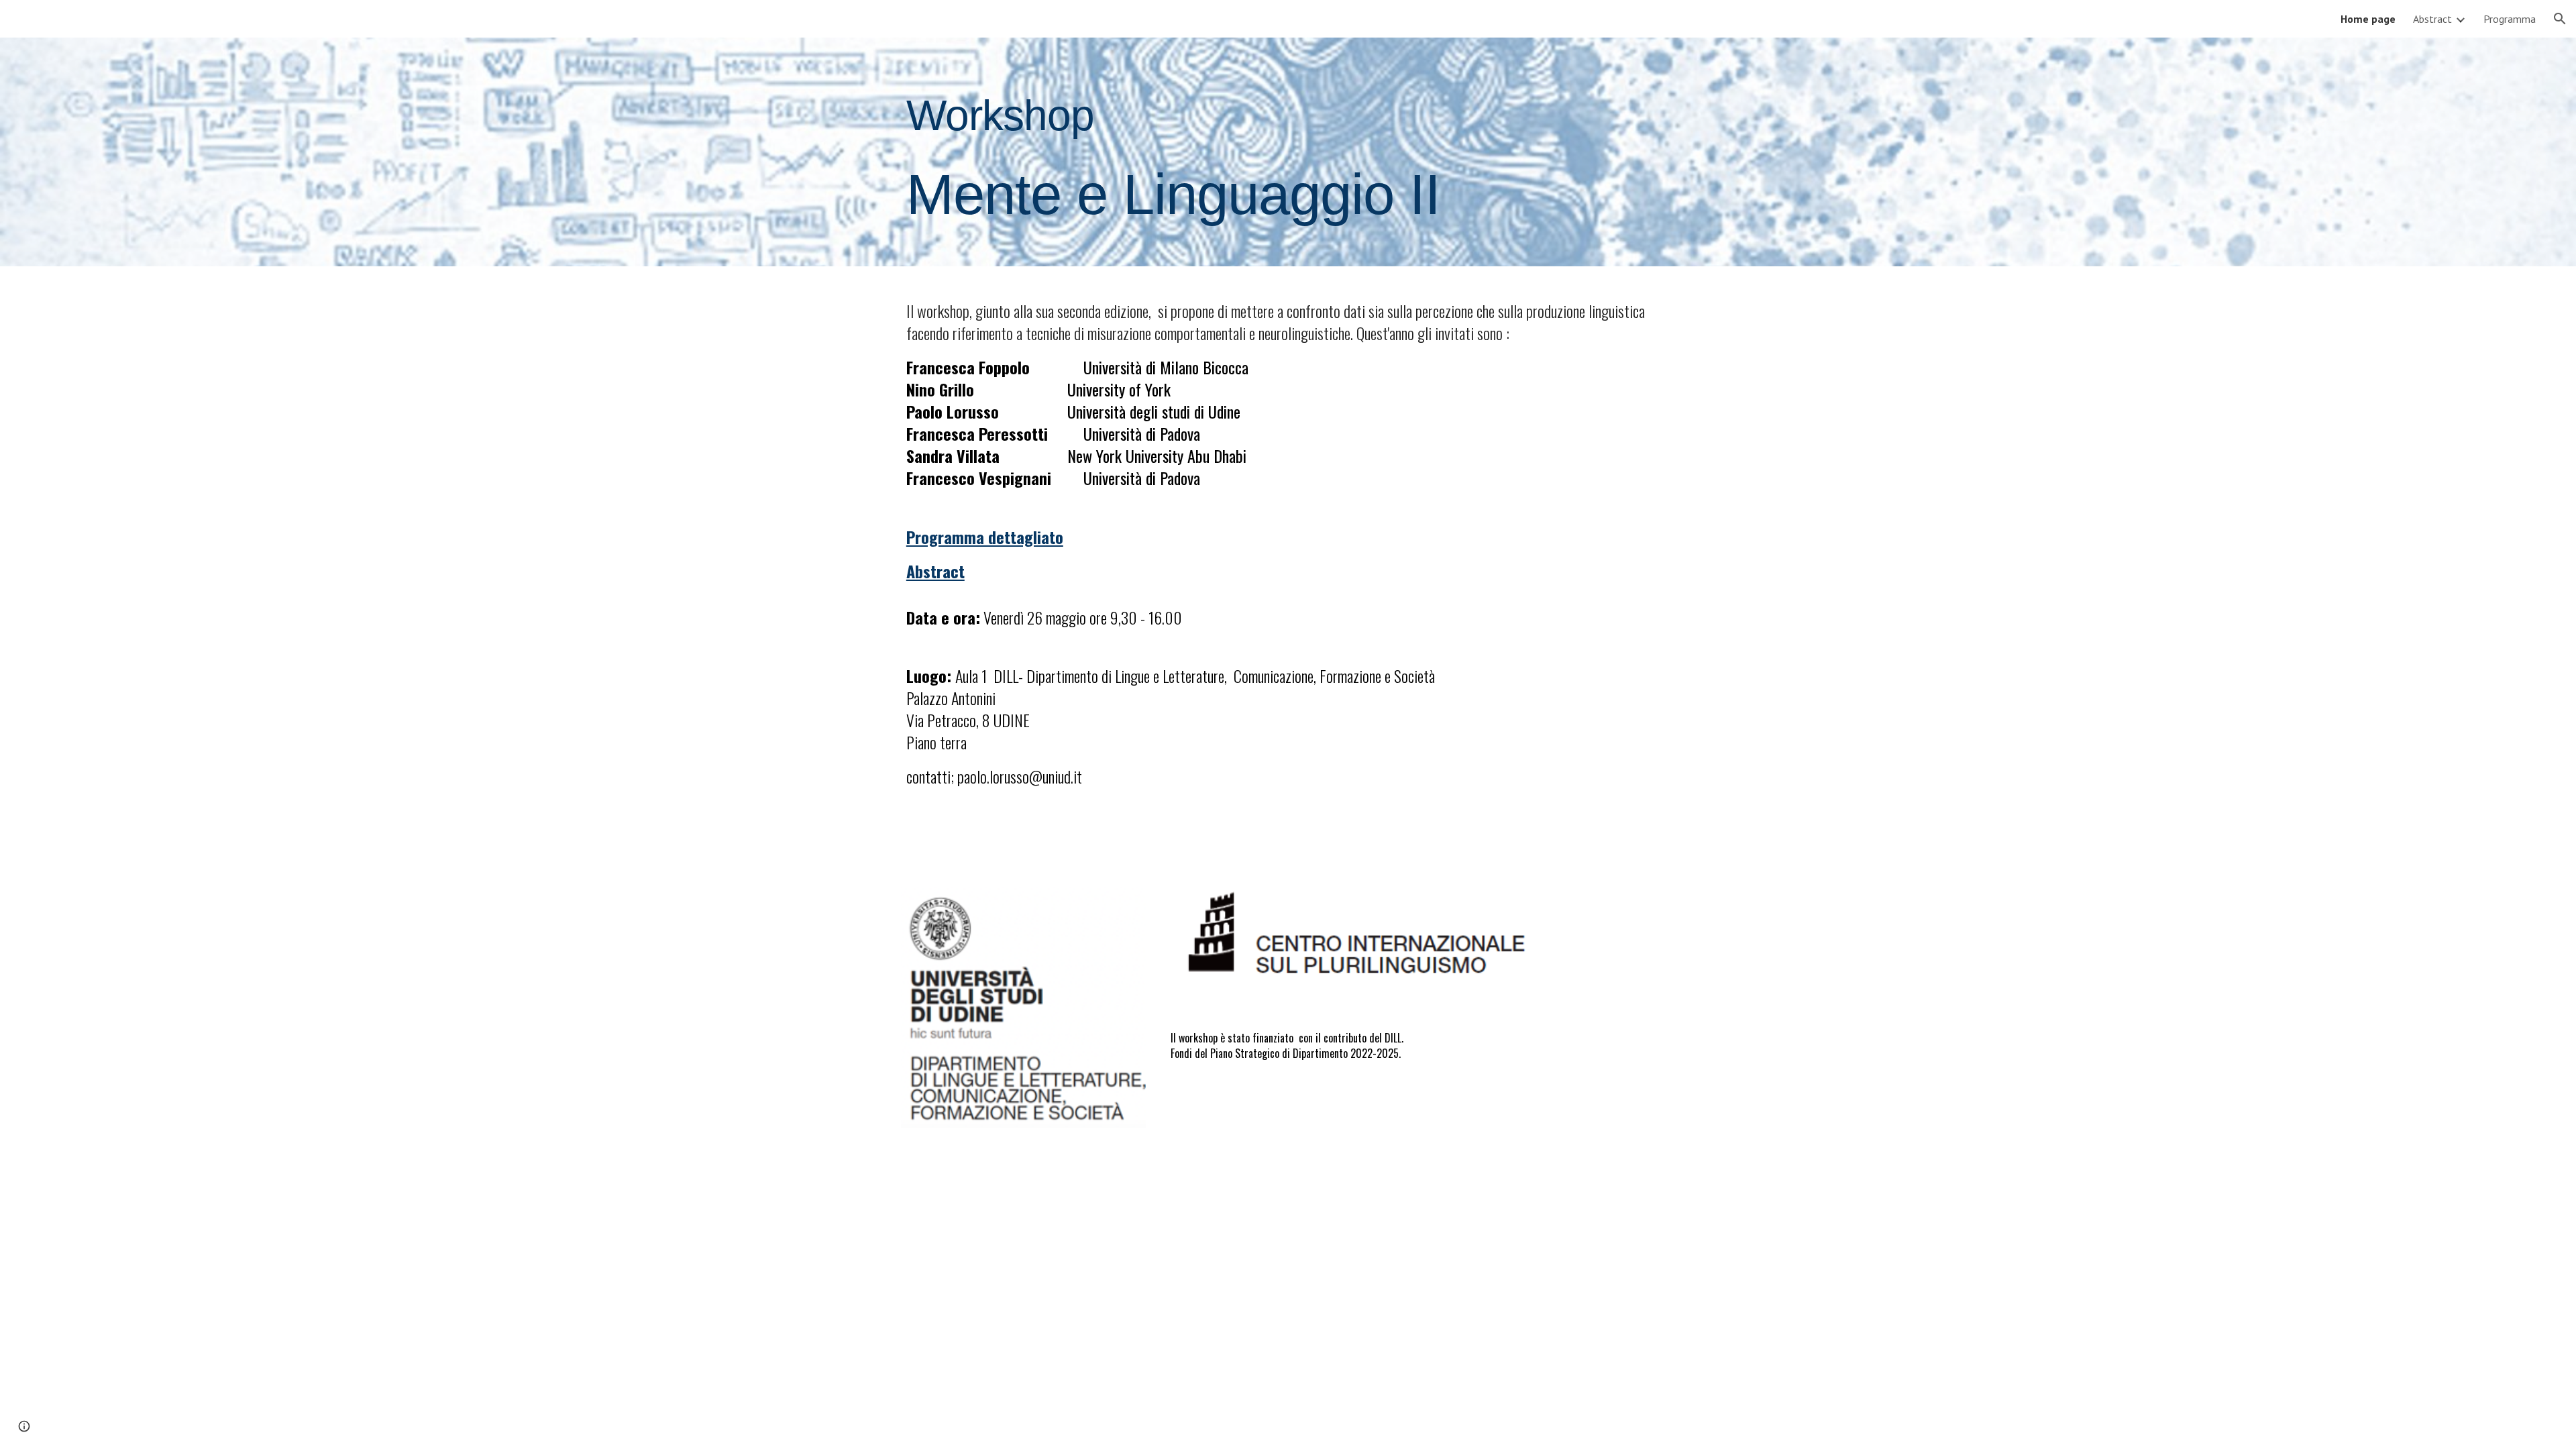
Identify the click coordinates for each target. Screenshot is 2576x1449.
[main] (1222, 152)
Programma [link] (2510, 19)
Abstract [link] (2432, 19)
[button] (2560, 19)
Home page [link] (2368, 19)
